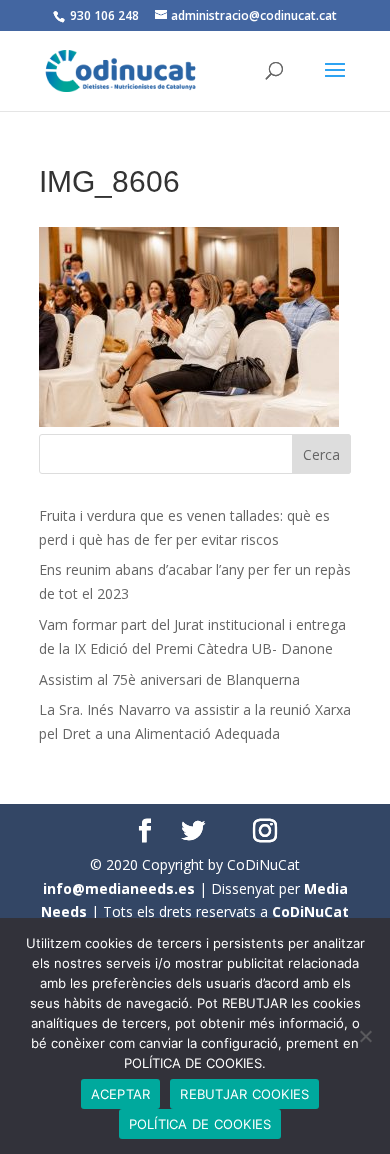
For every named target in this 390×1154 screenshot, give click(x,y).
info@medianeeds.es (119, 888)
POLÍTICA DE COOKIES (200, 1124)
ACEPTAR (121, 1094)
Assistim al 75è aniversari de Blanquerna (169, 679)
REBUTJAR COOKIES (244, 1094)
